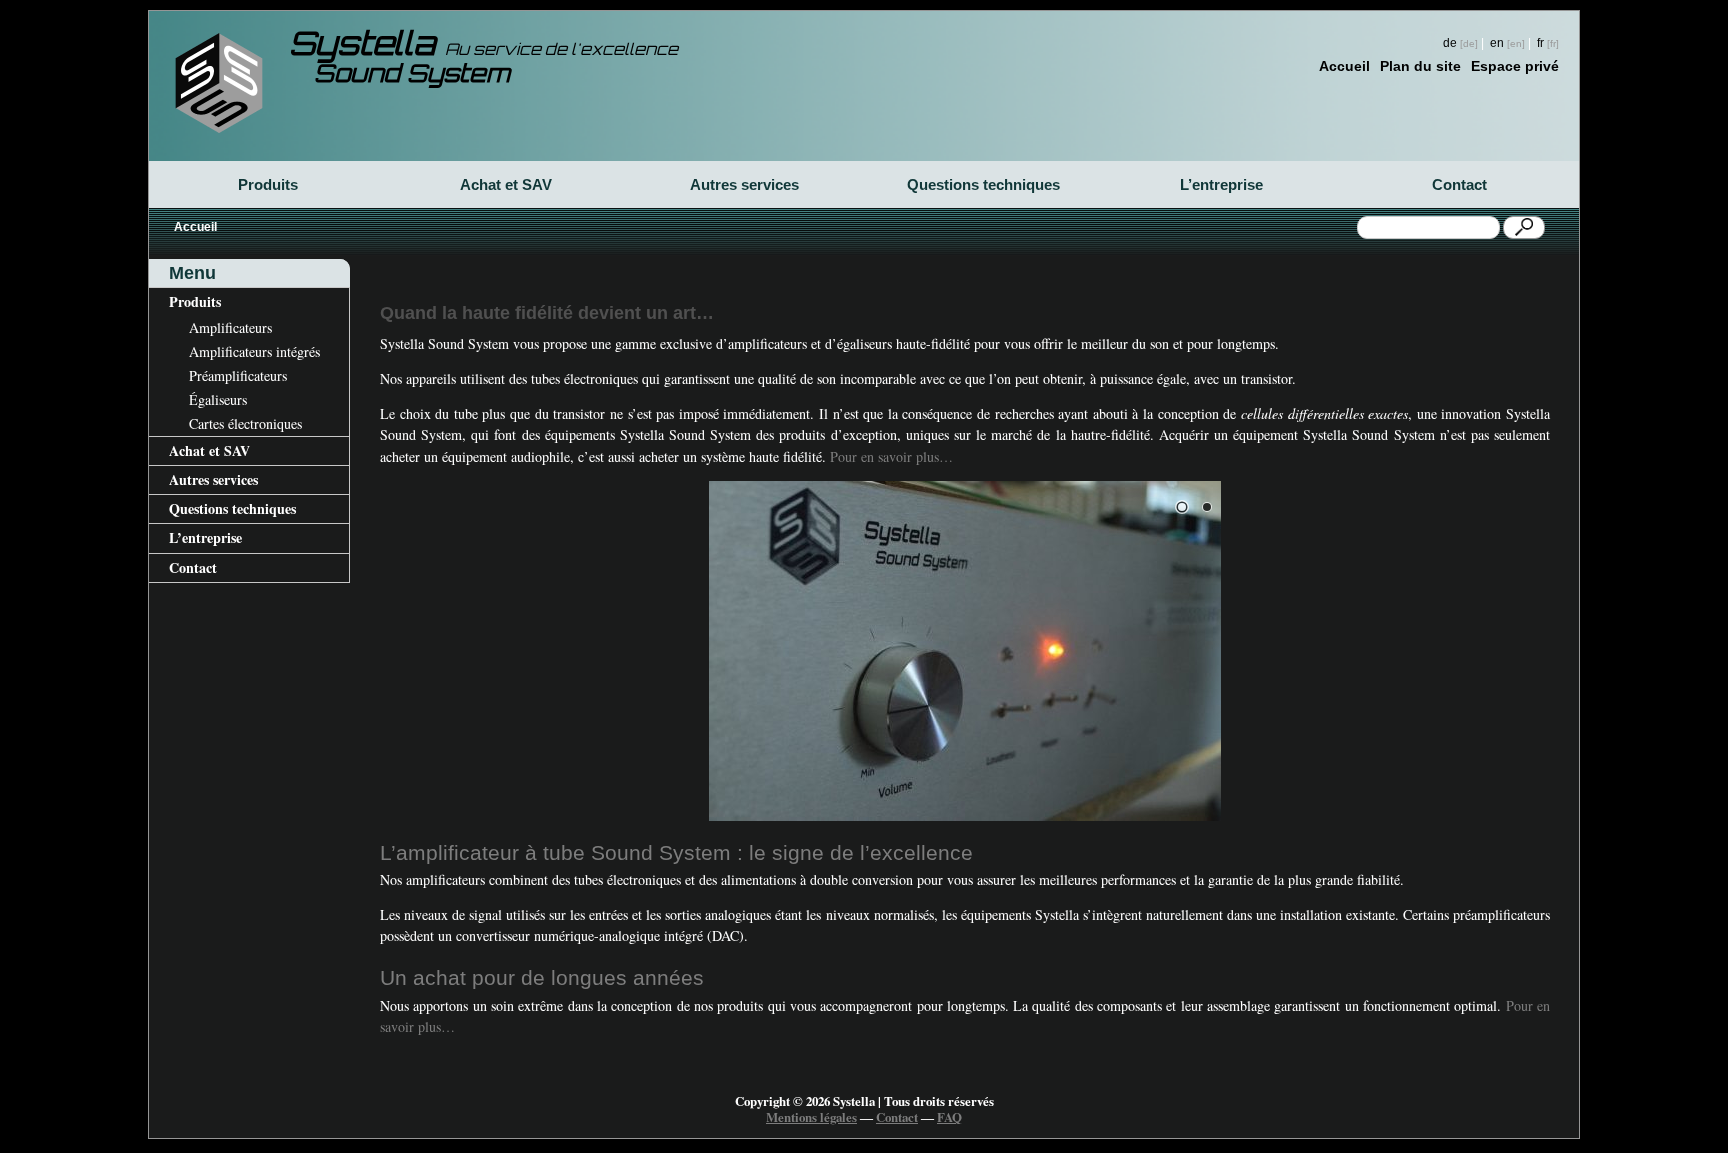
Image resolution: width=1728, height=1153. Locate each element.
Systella (483, 47)
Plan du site (1420, 66)
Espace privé (1515, 66)
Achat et (506, 184)
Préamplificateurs (238, 375)
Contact (1459, 184)
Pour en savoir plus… (891, 456)
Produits (268, 184)
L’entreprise (1221, 184)
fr (1540, 42)
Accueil (1344, 66)
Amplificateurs (230, 327)
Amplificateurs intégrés (254, 351)
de (1450, 42)
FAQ (949, 1117)
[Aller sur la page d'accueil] (219, 83)
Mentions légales (811, 1117)
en (1497, 42)
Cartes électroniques (245, 423)
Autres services (744, 184)
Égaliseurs (218, 399)
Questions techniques (983, 184)
